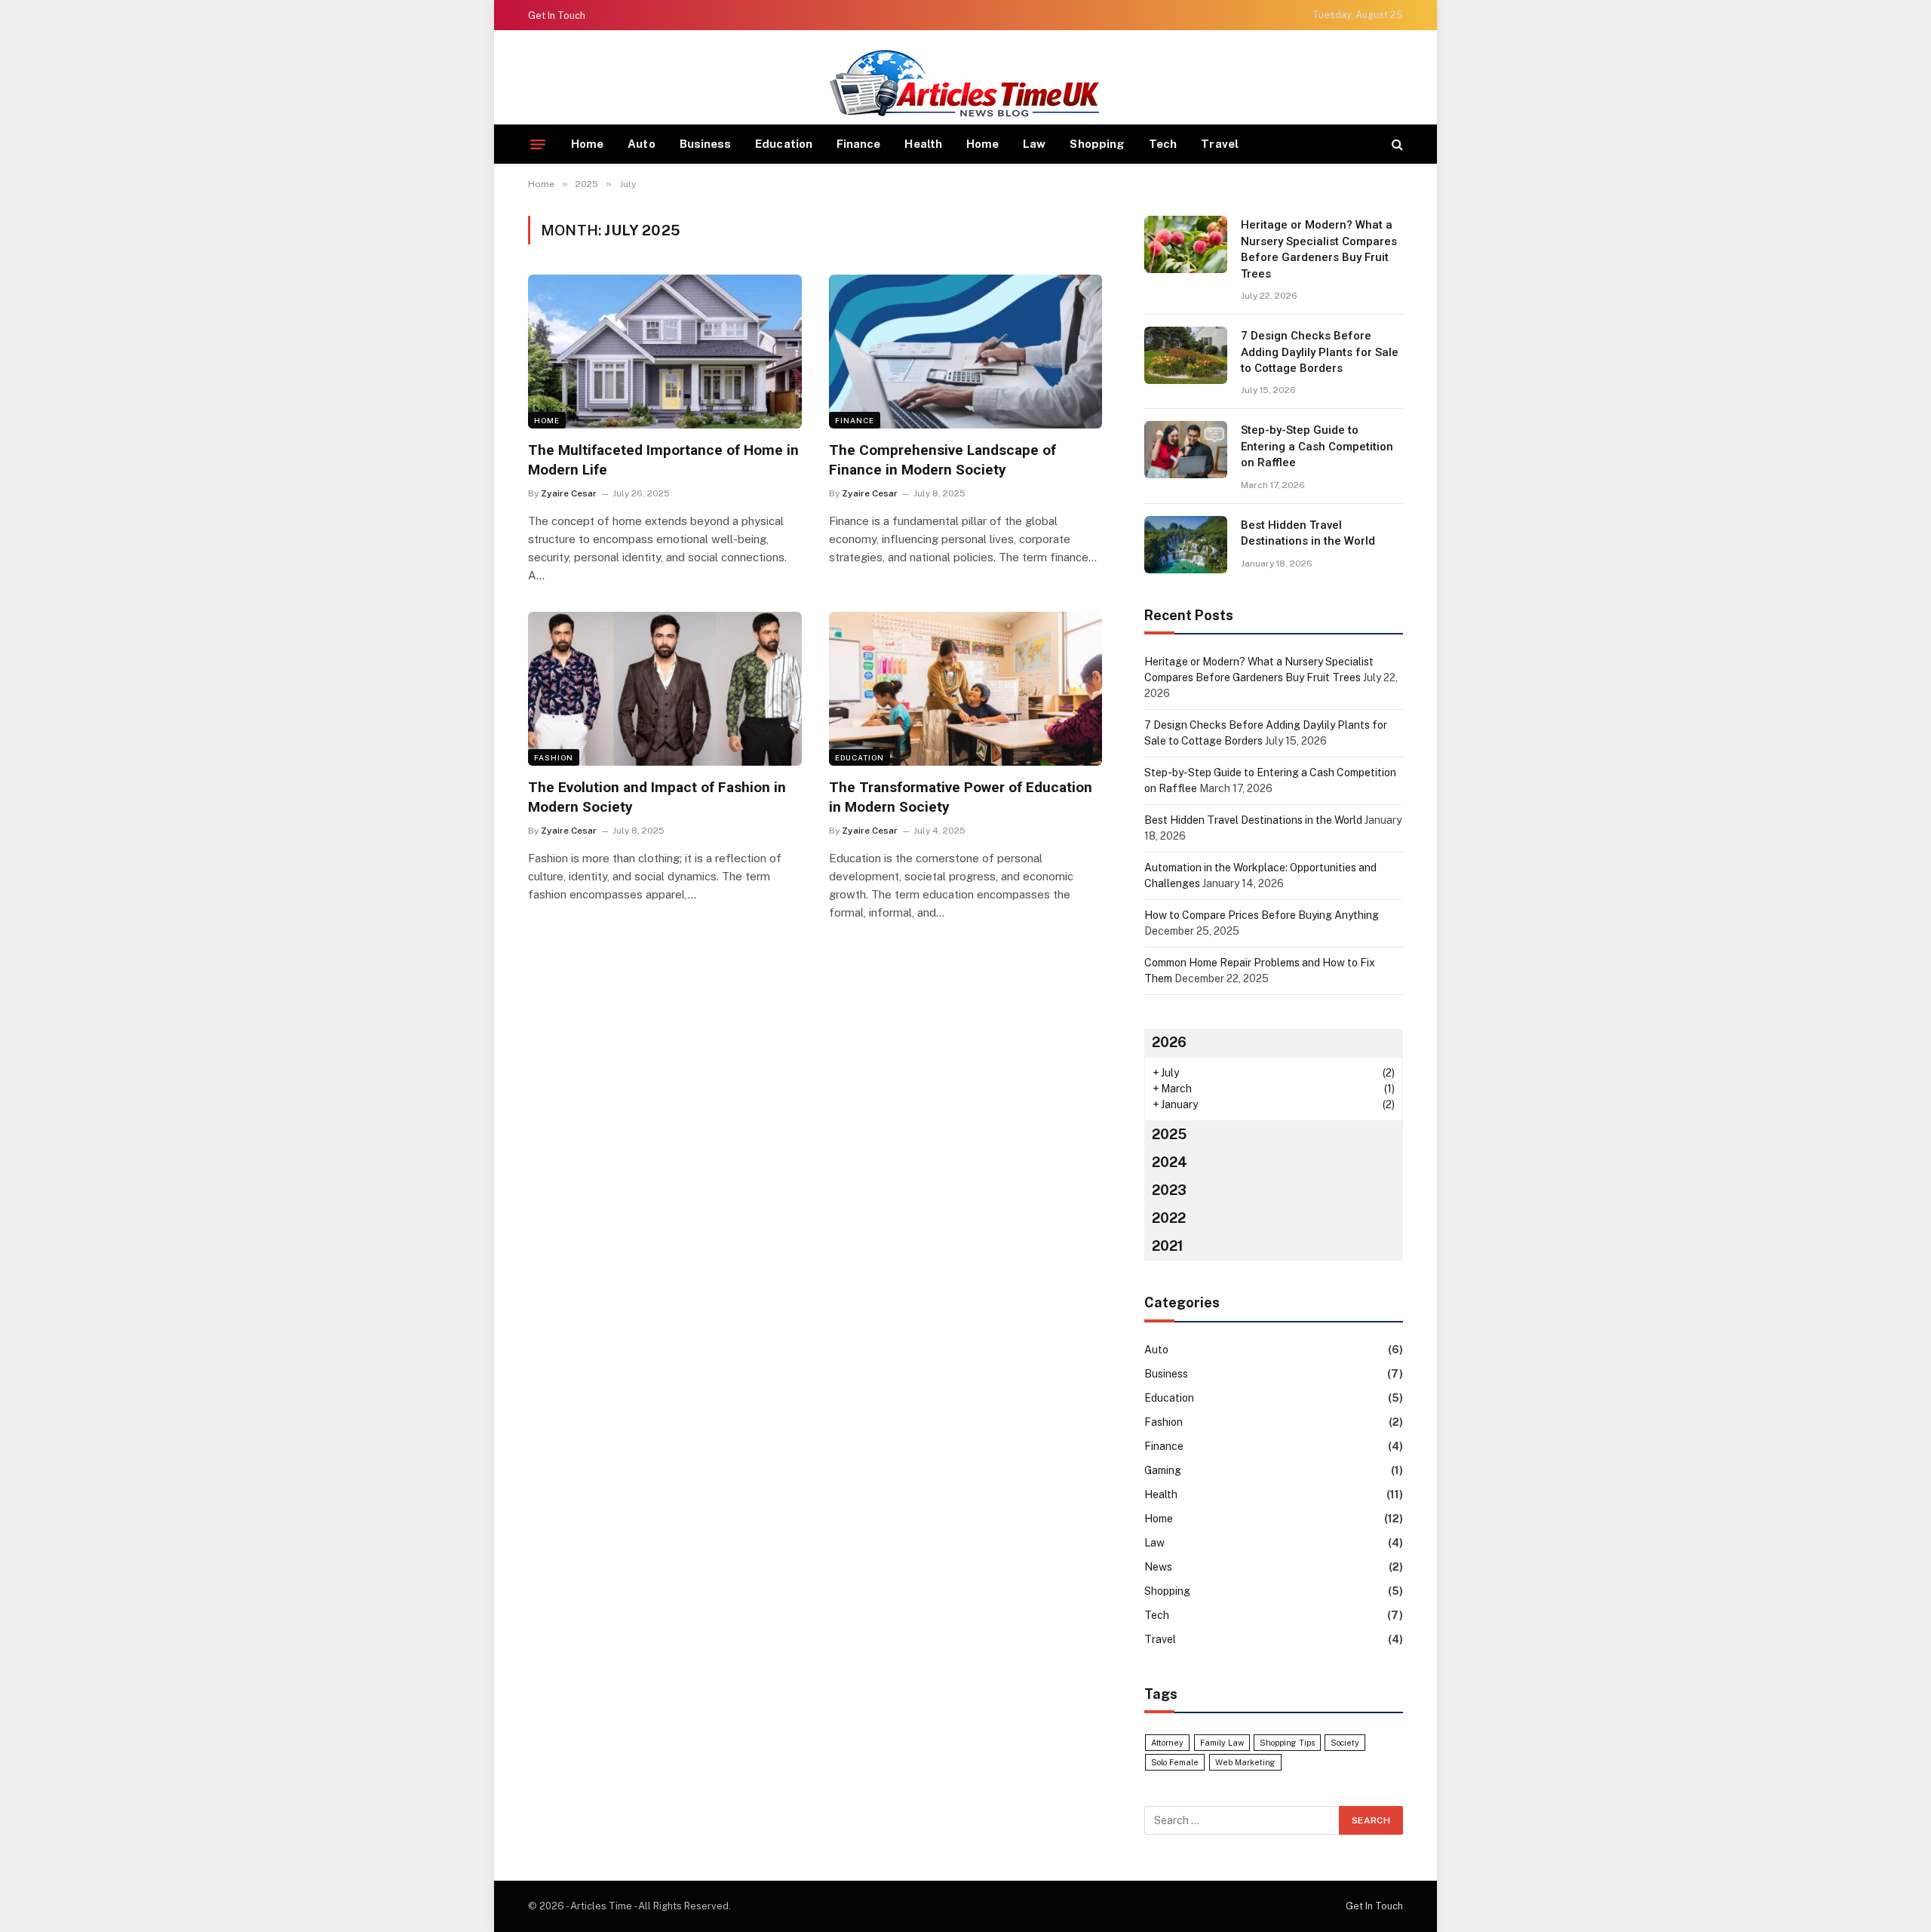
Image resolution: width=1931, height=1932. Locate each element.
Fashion (554, 757)
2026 (1169, 1042)
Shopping (1097, 144)
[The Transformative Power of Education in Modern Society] (966, 689)
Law (1034, 144)
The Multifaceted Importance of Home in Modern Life (663, 460)
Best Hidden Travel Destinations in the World (1308, 533)
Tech (1163, 144)
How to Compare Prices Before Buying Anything (1262, 915)
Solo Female (1175, 1762)
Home (587, 144)
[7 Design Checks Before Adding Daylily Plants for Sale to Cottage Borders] (1186, 355)
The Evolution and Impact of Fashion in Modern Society (657, 797)
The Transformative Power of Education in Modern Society (961, 797)
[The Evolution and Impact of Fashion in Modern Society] (665, 689)
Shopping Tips (1287, 1743)
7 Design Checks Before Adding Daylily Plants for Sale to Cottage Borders (1320, 352)
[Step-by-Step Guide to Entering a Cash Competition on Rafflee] (1186, 450)
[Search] (1396, 144)
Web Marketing (1245, 1762)
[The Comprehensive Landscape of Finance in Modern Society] (966, 352)
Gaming (1163, 1470)
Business (706, 144)
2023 (1169, 1190)
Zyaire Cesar (569, 493)
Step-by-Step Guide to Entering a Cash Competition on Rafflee (1317, 446)
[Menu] (538, 144)
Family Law (1222, 1743)
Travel (1219, 144)
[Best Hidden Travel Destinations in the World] (1186, 545)
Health (923, 144)
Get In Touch (557, 15)
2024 (1170, 1162)
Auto (641, 144)
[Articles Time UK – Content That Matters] (965, 83)
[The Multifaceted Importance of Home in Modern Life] (665, 352)
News (1158, 1567)
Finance (859, 144)
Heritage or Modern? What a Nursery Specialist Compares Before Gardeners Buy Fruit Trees (1319, 249)
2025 (1169, 1134)
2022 (1169, 1218)
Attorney (1167, 1743)
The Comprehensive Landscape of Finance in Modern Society (942, 460)
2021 (1168, 1246)
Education (784, 144)
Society (1345, 1743)
